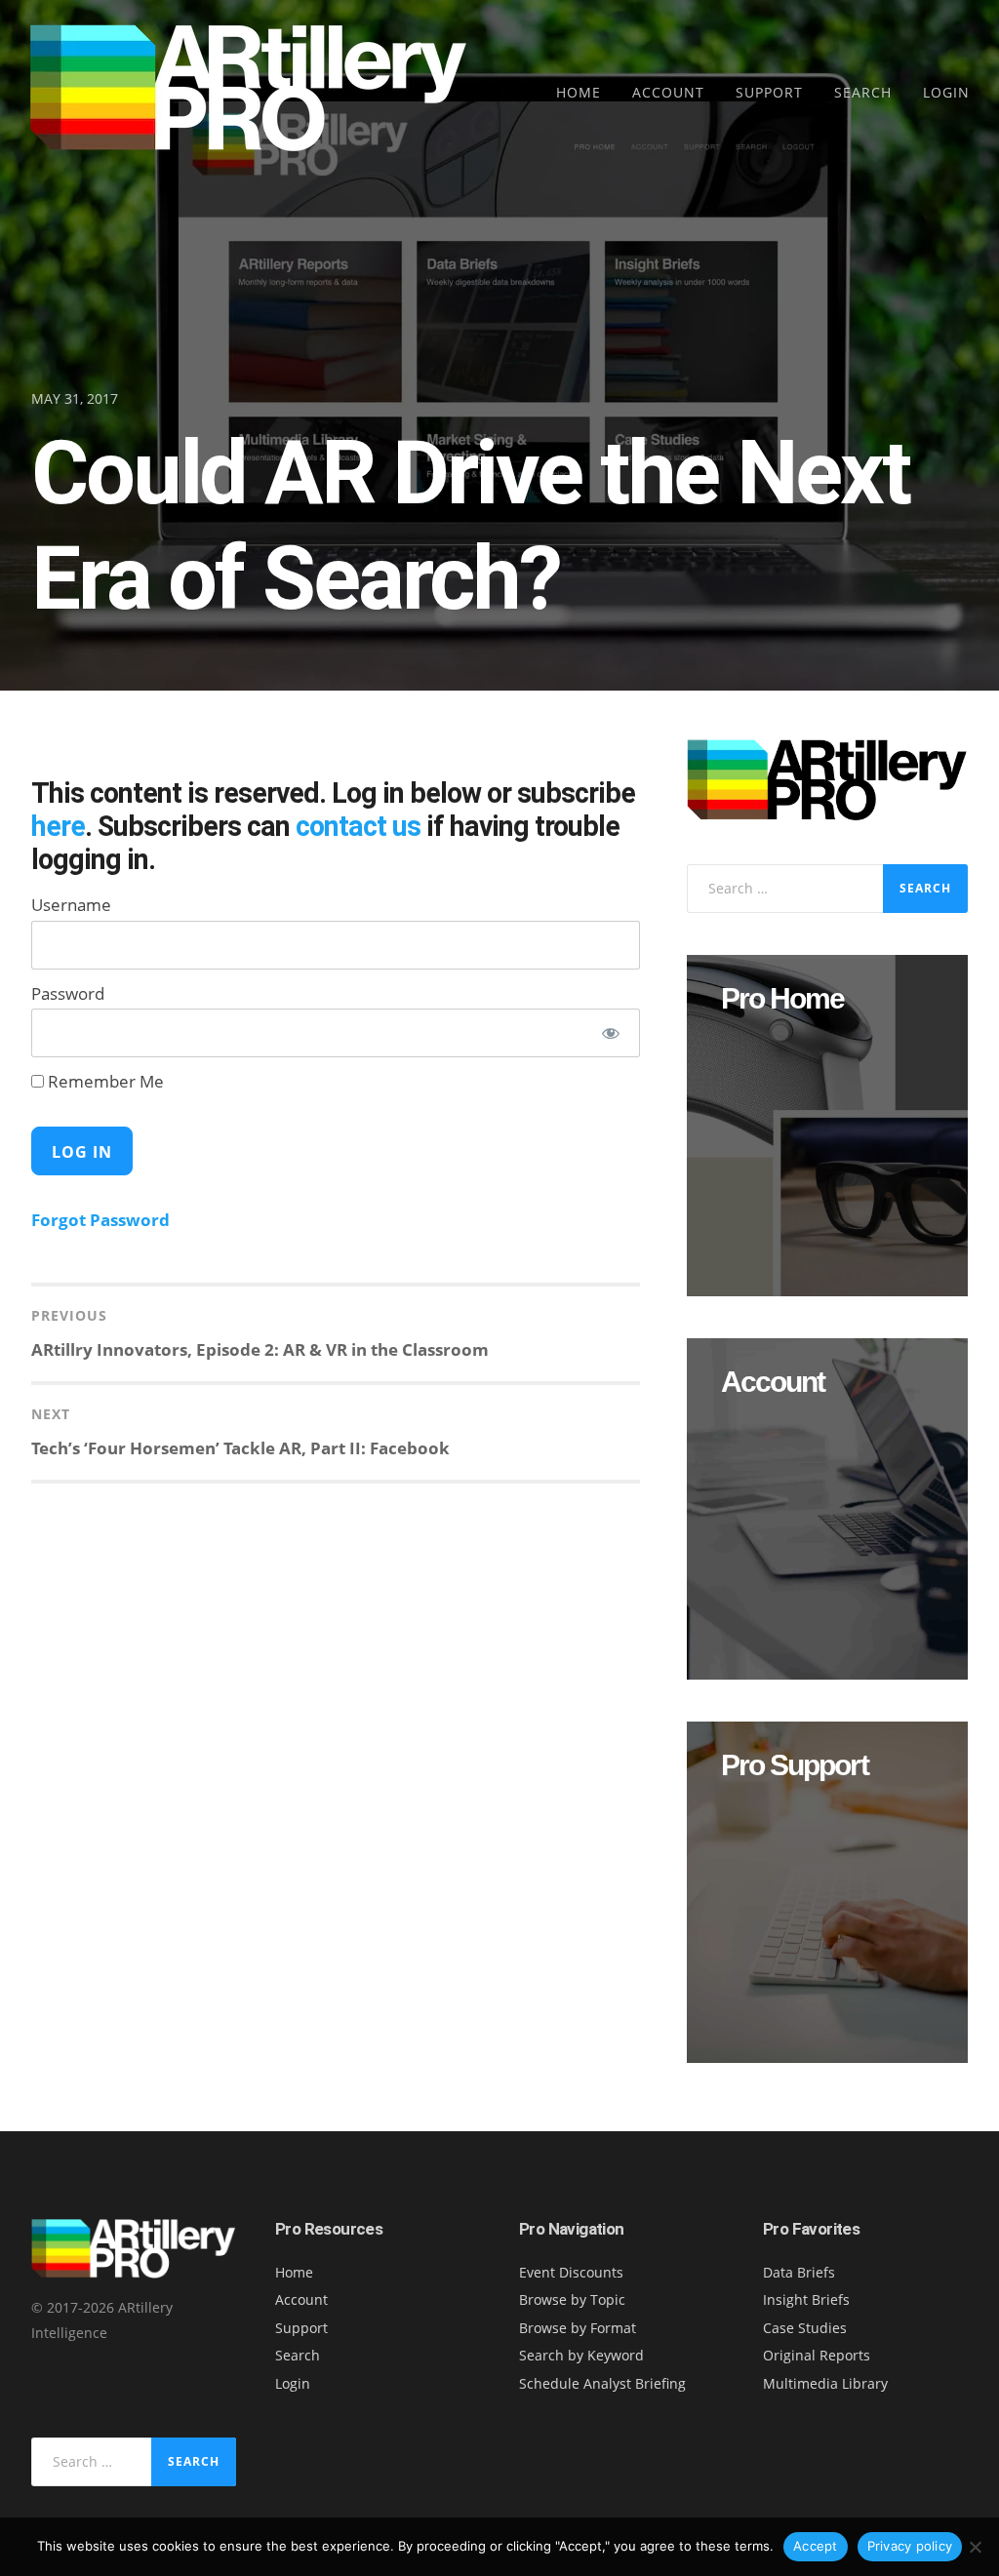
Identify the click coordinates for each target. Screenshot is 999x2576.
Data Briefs (799, 2272)
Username (71, 905)
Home (579, 92)
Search (863, 92)
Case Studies (805, 2328)
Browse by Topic (572, 2299)
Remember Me (104, 1081)
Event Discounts (571, 2272)
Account (668, 92)
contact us (358, 826)
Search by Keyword (581, 2355)
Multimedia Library (825, 2383)
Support (769, 92)
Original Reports (817, 2355)
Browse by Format (578, 2328)
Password (68, 993)
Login (946, 92)
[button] (827, 1126)
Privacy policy (910, 2546)
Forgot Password (100, 1220)
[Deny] (975, 2547)
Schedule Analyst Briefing (602, 2383)
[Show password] (611, 1033)
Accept (816, 2546)
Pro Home (782, 999)
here (58, 826)
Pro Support (795, 1765)
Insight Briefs (806, 2299)
